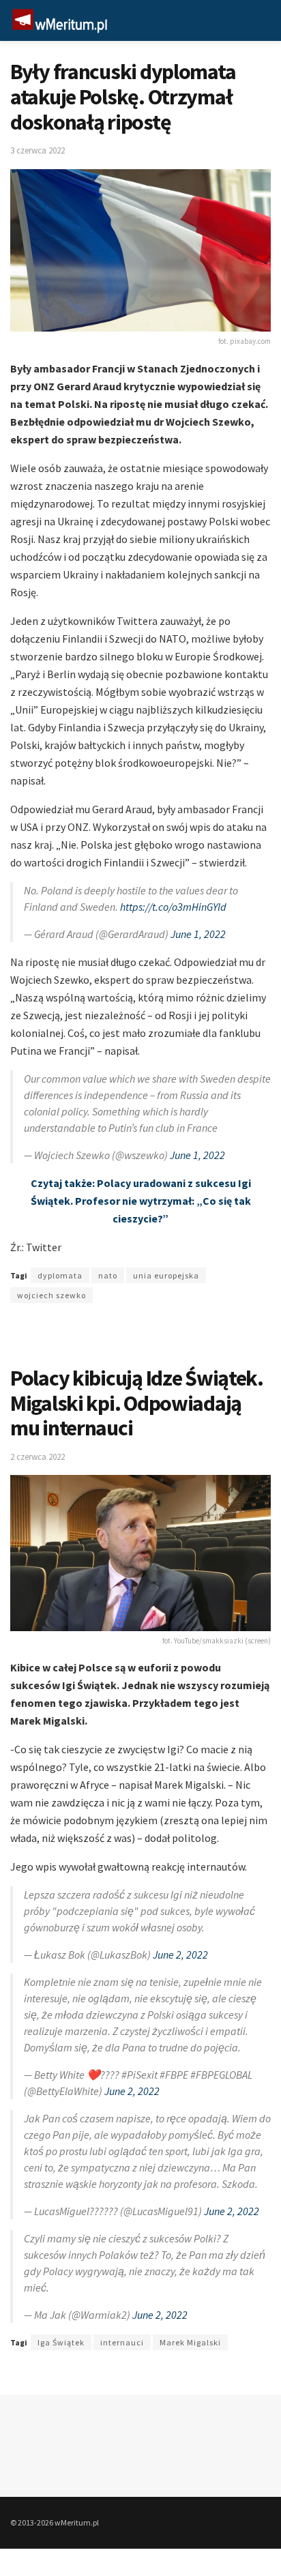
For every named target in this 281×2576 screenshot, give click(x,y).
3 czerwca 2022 (38, 150)
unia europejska (166, 1275)
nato (108, 1275)
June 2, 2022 (180, 1955)
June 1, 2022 (198, 934)
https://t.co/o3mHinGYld (173, 907)
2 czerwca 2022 (38, 1457)
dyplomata (60, 1275)
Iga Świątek (61, 2342)
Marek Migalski (190, 2342)
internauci (122, 2342)
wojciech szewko (51, 1295)
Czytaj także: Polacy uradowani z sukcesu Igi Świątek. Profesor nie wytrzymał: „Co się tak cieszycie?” (141, 1201)
